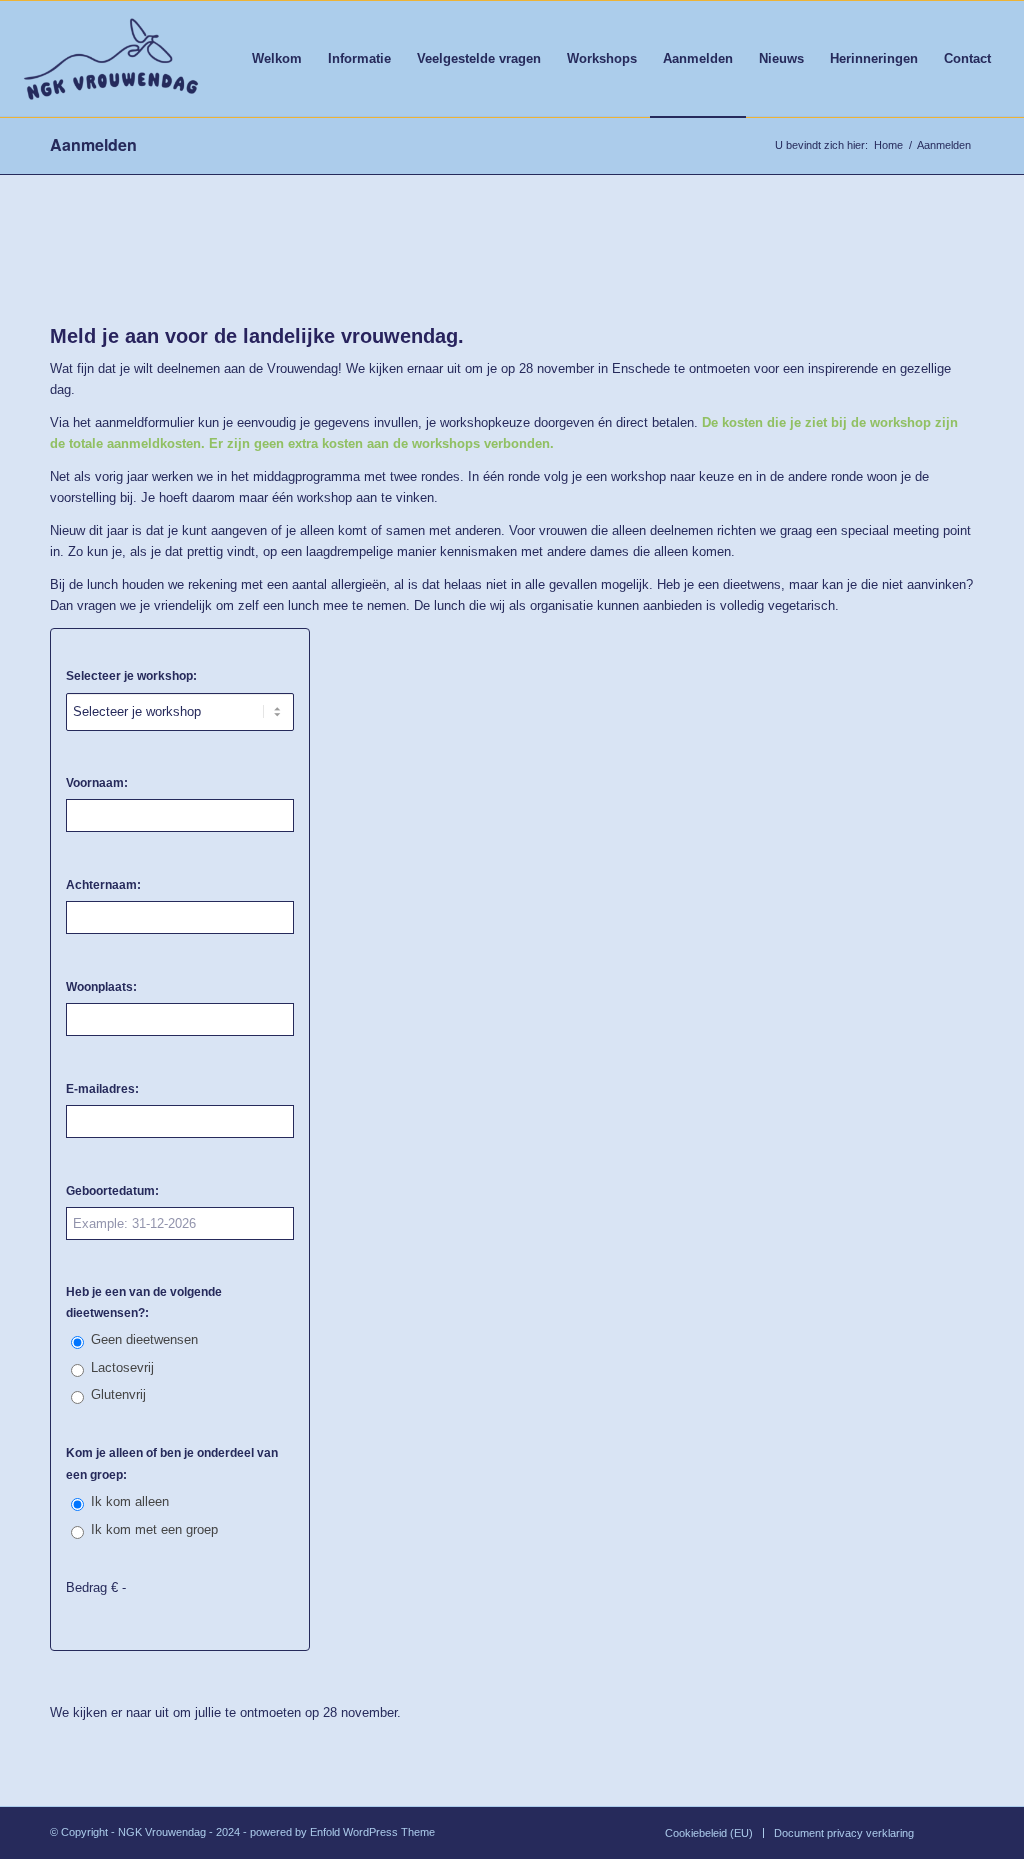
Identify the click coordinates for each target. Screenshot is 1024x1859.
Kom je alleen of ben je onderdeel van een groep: (172, 1463)
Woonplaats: (101, 987)
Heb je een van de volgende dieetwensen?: (144, 1302)
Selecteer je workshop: (131, 676)
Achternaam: (103, 885)
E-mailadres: (102, 1089)
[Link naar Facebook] (959, 1832)
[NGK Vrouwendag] (110, 59)
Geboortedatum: (112, 1191)
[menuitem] (277, 59)
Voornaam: (97, 783)
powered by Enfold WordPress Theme (342, 1832)
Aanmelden (93, 144)
